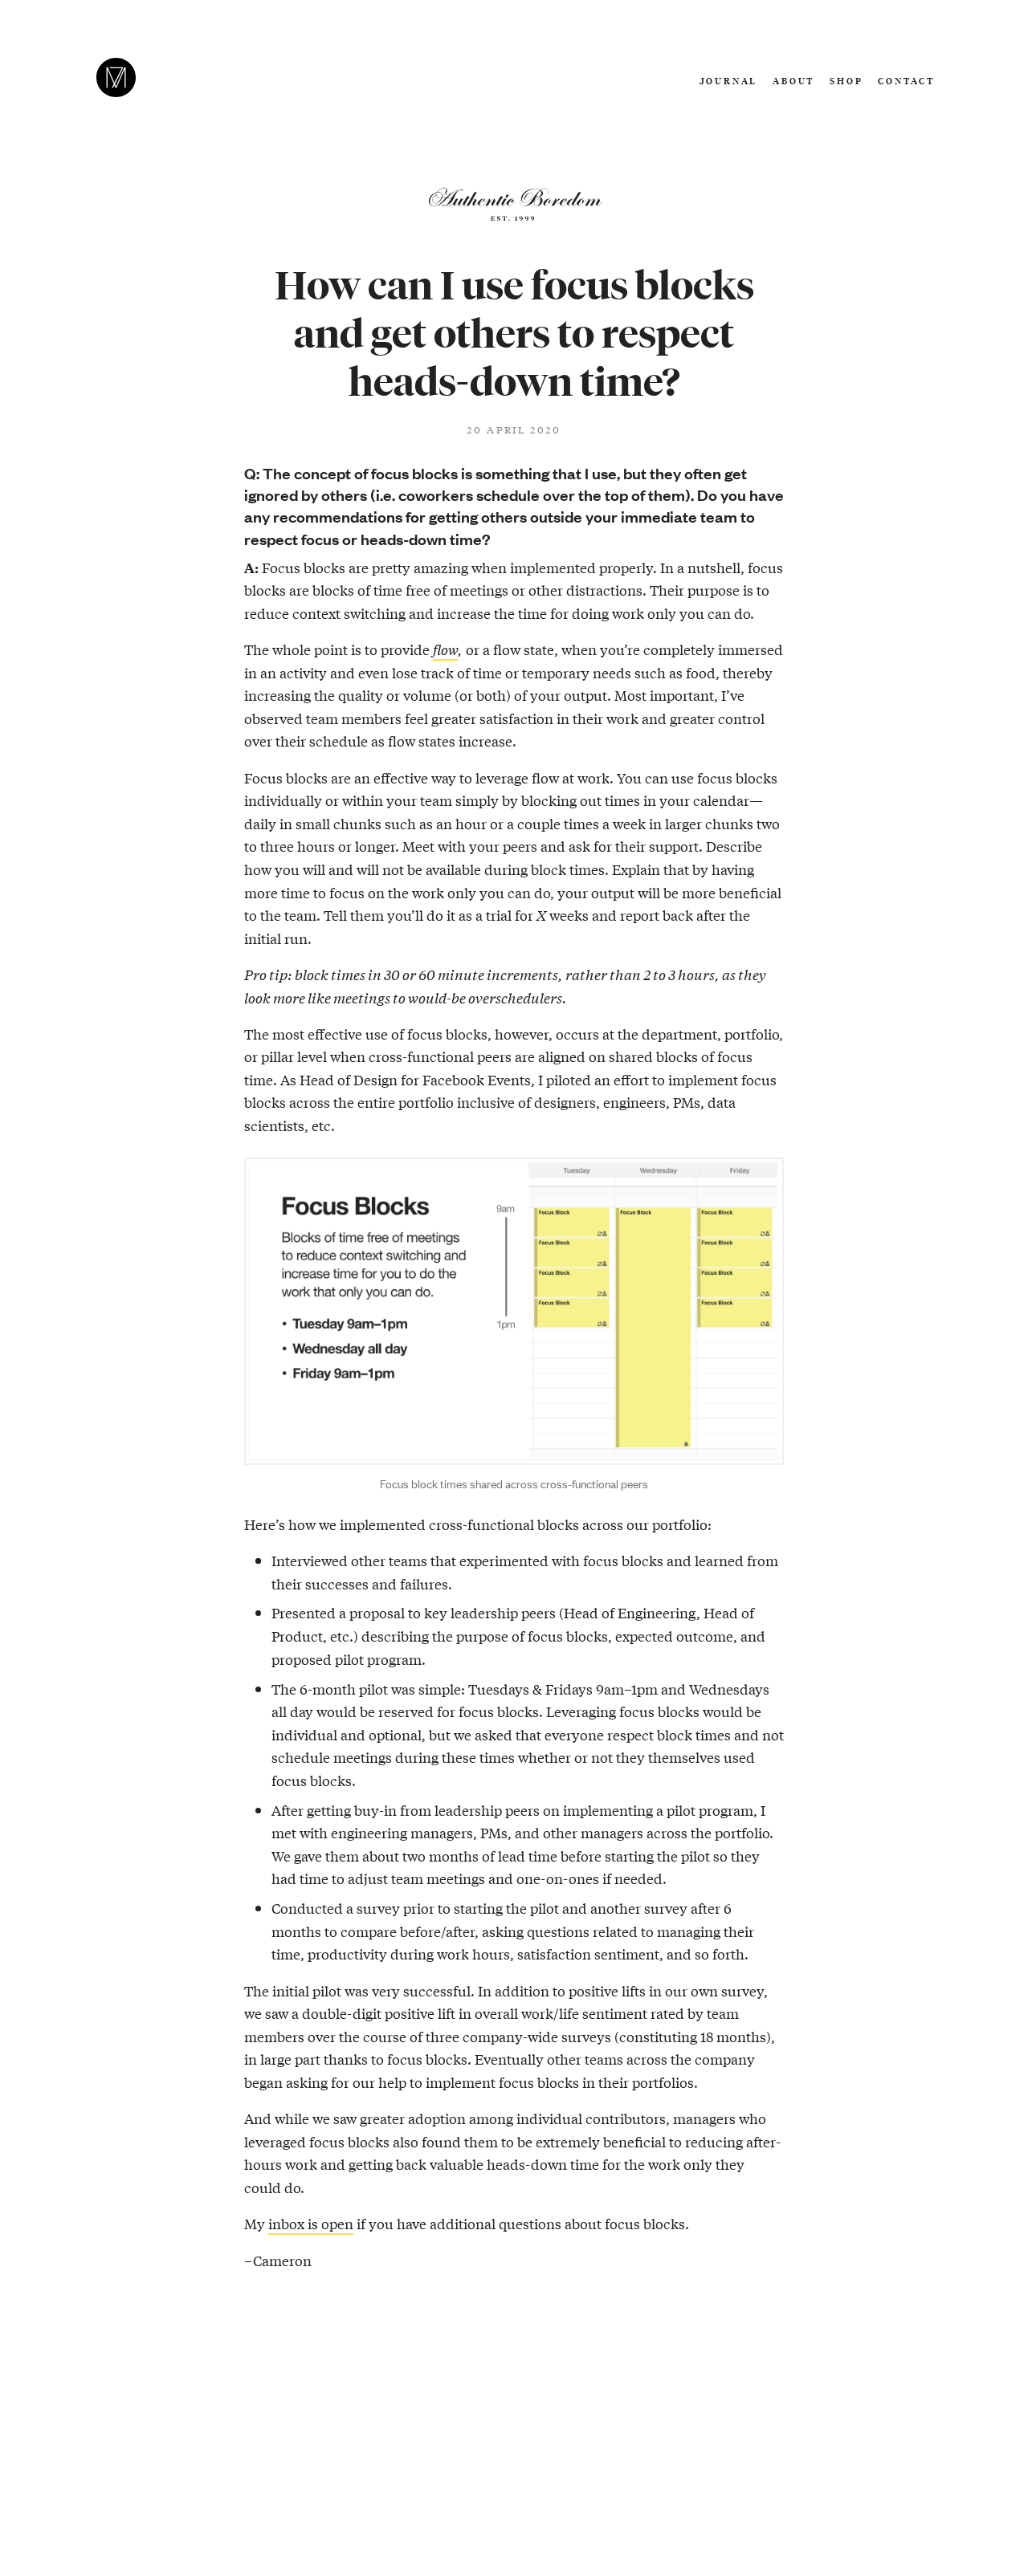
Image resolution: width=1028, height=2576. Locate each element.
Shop (846, 81)
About (793, 81)
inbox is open (311, 2223)
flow (445, 649)
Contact (906, 81)
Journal (729, 81)
